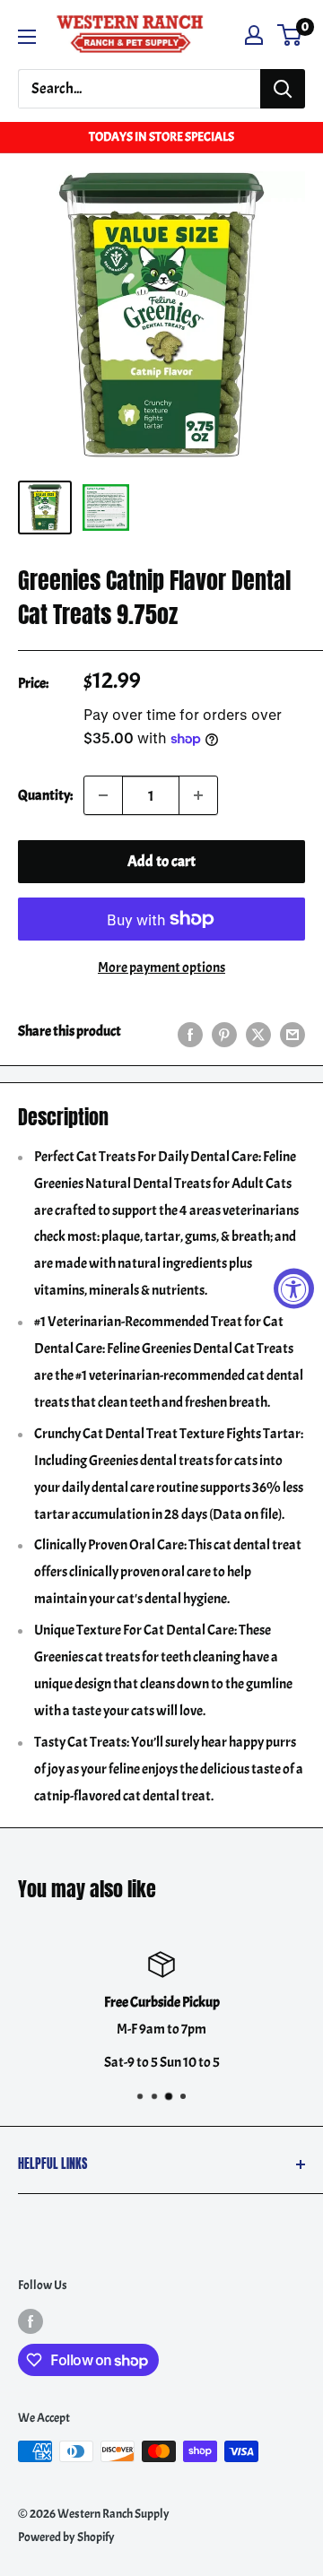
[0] (290, 35)
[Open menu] (27, 37)
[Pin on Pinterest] (224, 1032)
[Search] (283, 89)
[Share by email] (292, 1032)
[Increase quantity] (198, 795)
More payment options (161, 967)
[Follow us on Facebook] (31, 2320)
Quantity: (45, 795)
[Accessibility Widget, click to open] (294, 1288)
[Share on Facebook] (190, 1032)
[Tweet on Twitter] (258, 1032)
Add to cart (161, 861)
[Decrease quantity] (103, 795)
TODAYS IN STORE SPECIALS (161, 137)
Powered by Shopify (66, 2537)
